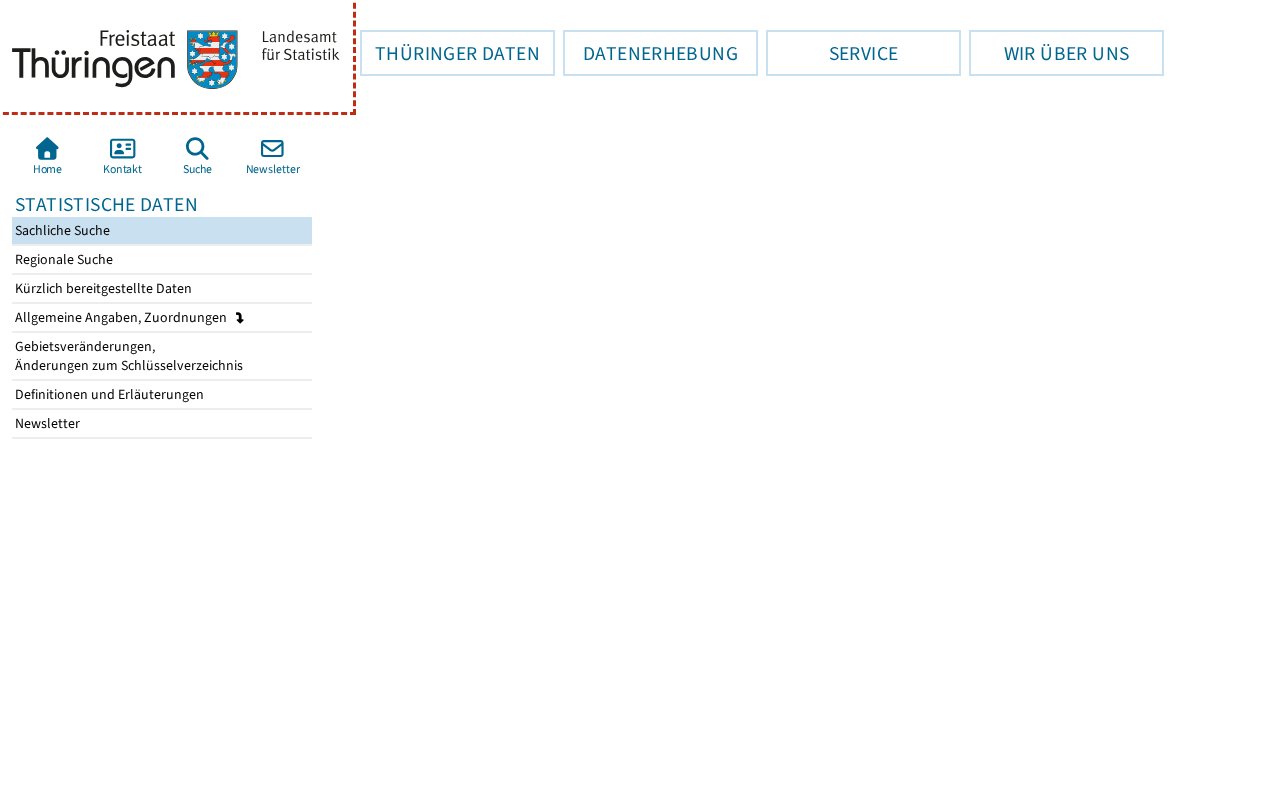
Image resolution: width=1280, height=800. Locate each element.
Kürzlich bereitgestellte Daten (102, 288)
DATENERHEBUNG (650, 53)
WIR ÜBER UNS (1049, 53)
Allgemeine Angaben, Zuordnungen (122, 317)
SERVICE (832, 53)
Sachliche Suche (61, 230)
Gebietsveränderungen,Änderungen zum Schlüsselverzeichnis (127, 356)
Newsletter (46, 423)
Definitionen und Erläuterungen (108, 394)
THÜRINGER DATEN (450, 53)
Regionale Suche (62, 259)
